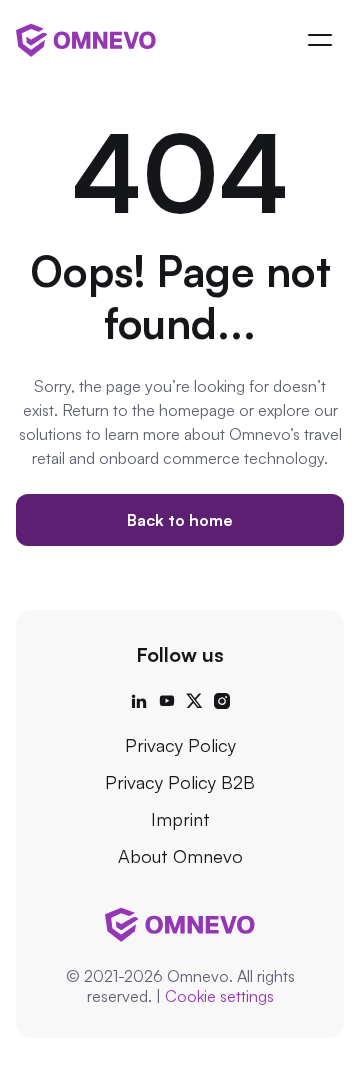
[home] (86, 39)
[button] (320, 40)
